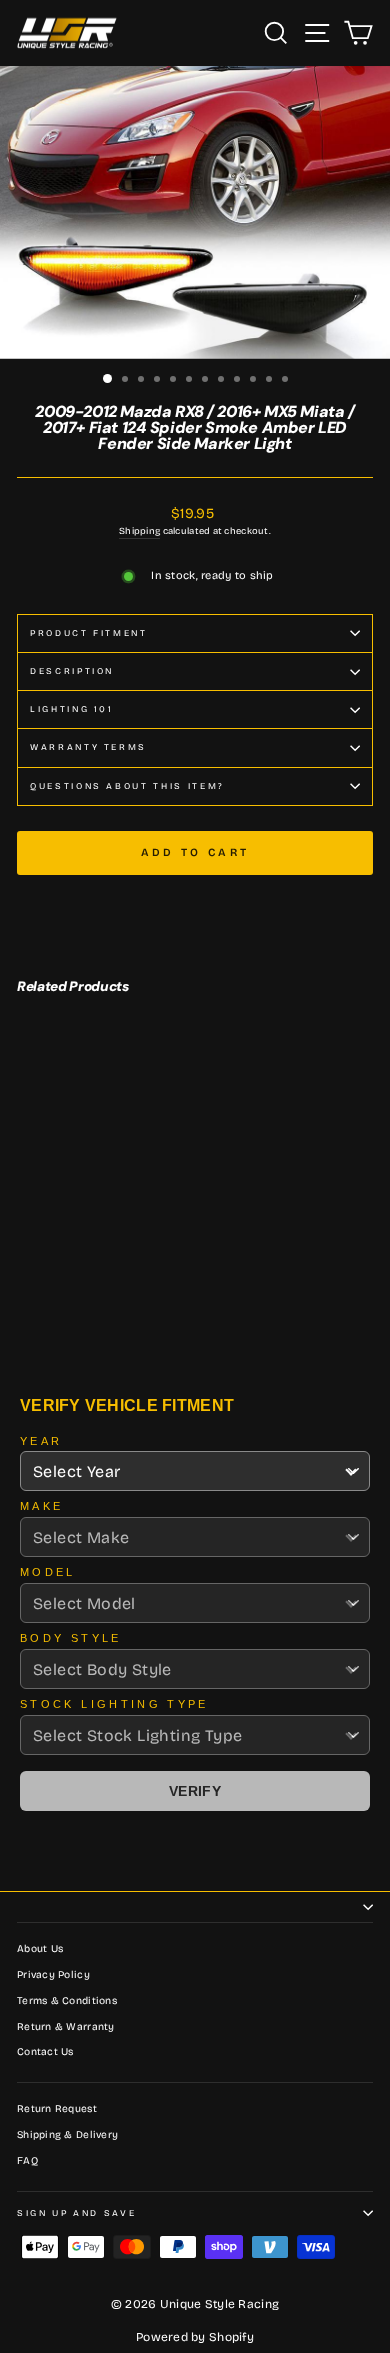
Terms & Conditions (67, 2001)
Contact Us (45, 2052)
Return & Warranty (66, 2027)
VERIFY (195, 1791)
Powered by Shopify (195, 2337)
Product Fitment (89, 633)
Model (48, 1572)
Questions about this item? (127, 786)
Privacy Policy (53, 1975)
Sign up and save (76, 2213)
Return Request (57, 2109)
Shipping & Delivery (67, 2135)
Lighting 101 (72, 709)
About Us (40, 1949)
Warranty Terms (88, 747)
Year (41, 1441)
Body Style (71, 1638)
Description (72, 671)
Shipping (139, 531)
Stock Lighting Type (114, 1704)
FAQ (27, 2161)
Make (41, 1506)
